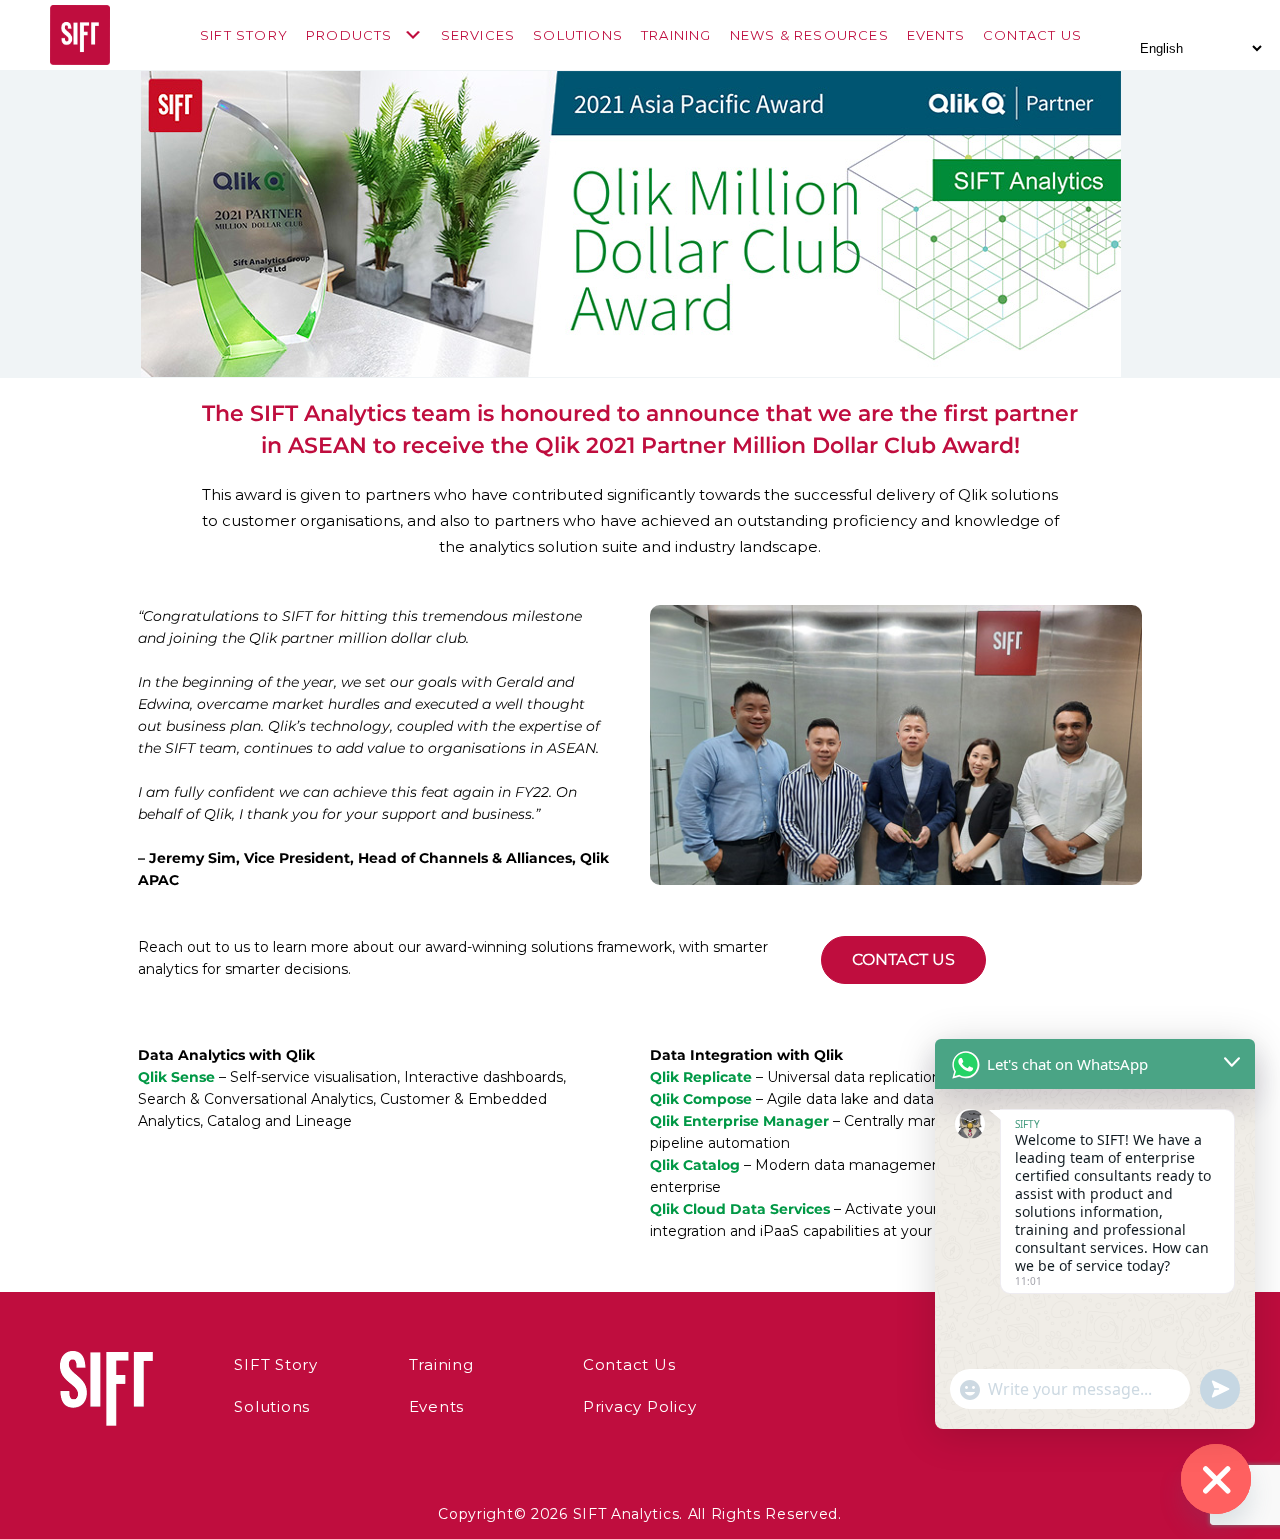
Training (676, 35)
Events (936, 35)
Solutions (578, 35)
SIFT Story (244, 35)
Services (478, 35)
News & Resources (809, 35)
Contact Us (1032, 35)
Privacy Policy (640, 1406)
